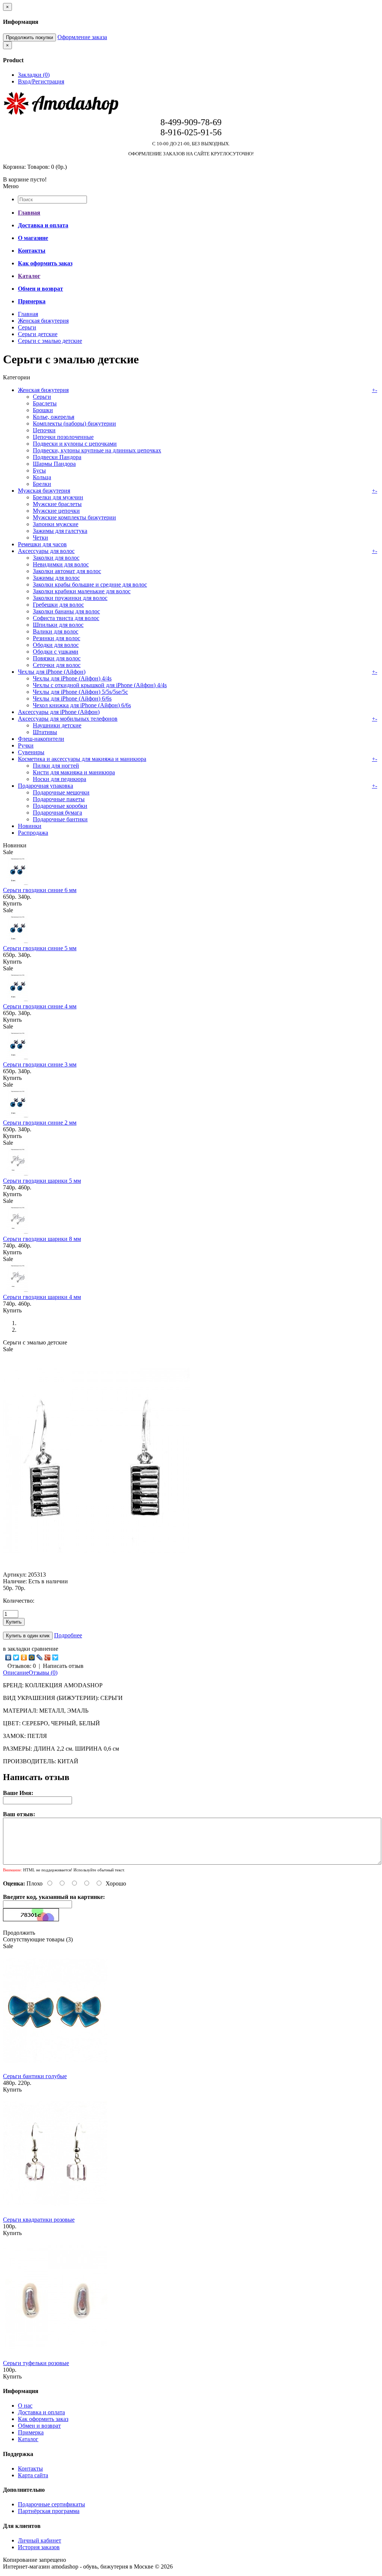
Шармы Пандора (54, 464)
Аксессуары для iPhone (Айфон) (59, 712)
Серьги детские (38, 334)
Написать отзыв (63, 1666)
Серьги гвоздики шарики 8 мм (42, 1239)
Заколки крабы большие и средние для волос (90, 584)
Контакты (30, 2468)
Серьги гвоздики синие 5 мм (40, 948)
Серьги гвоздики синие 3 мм (40, 1064)
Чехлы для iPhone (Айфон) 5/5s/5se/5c (80, 692)
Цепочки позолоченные (63, 437)
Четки (40, 538)
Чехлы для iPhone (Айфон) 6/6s (72, 698)
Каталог (28, 2439)
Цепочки (44, 430)
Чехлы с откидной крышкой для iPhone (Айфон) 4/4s (100, 685)
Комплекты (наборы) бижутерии (74, 423)
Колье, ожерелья (54, 417)
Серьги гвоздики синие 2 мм (40, 1123)
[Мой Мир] (32, 1657)
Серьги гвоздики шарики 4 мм (42, 1297)
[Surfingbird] (55, 1657)
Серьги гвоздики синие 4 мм (40, 1006)
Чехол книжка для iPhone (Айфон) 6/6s (82, 705)
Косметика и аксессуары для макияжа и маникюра (82, 759)
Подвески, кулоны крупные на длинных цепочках (97, 450)
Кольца (42, 477)
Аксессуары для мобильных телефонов (68, 719)
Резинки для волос (57, 638)
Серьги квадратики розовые (39, 2220)
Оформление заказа (82, 37)
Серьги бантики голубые (35, 2076)
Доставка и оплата (41, 2412)
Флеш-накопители (41, 739)
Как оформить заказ (43, 2419)
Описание (16, 1673)
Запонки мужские (56, 524)
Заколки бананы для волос (66, 611)
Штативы (45, 732)
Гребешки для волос (58, 605)
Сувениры (31, 752)
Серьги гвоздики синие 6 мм (40, 890)
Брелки (42, 484)
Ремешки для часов (42, 544)
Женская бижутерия (43, 321)
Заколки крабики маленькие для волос (82, 591)
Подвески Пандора (57, 457)
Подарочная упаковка (46, 786)
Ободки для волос (56, 645)
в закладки (17, 1649)
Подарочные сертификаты (51, 2504)
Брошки (43, 410)
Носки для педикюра (60, 779)
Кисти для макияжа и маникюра (74, 772)
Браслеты (45, 403)
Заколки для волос (56, 558)
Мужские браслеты (57, 504)
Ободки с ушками (56, 652)
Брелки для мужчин (58, 497)
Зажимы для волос (56, 578)
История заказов (39, 2547)
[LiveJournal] (40, 1657)
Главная (28, 314)
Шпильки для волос (58, 625)
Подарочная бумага (57, 813)
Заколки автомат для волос (67, 571)
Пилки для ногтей (56, 766)
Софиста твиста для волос (66, 618)
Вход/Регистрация (41, 81)
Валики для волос (56, 631)
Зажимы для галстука (60, 531)
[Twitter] (16, 1657)
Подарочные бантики (60, 819)
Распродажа (33, 833)
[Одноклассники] (24, 1657)
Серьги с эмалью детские (50, 341)
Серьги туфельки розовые (36, 2363)
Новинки (30, 826)
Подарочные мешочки (61, 792)
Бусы (39, 470)
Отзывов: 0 (22, 1666)
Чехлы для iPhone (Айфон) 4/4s (72, 678)
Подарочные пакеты (59, 799)
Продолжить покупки (29, 37)
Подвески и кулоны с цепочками (75, 444)
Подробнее (68, 1635)
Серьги (27, 327)
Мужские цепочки (56, 511)
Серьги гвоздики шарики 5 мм (42, 1181)
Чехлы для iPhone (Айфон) (52, 672)
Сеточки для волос (57, 665)
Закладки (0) (34, 75)
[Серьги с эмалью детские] (96, 1568)
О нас (25, 2406)
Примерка (31, 2432)
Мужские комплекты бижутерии (74, 517)
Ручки (26, 745)
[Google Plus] (48, 1657)
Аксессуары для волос (46, 551)
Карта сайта (33, 2475)
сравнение (45, 1649)
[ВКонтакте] (8, 1657)
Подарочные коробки (60, 806)
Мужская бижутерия (44, 491)
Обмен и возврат (39, 2426)
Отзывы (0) (43, 1673)
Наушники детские (57, 725)
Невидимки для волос (61, 564)
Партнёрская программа (49, 2511)
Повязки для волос (57, 658)
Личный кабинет (40, 2540)
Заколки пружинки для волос (70, 598)
